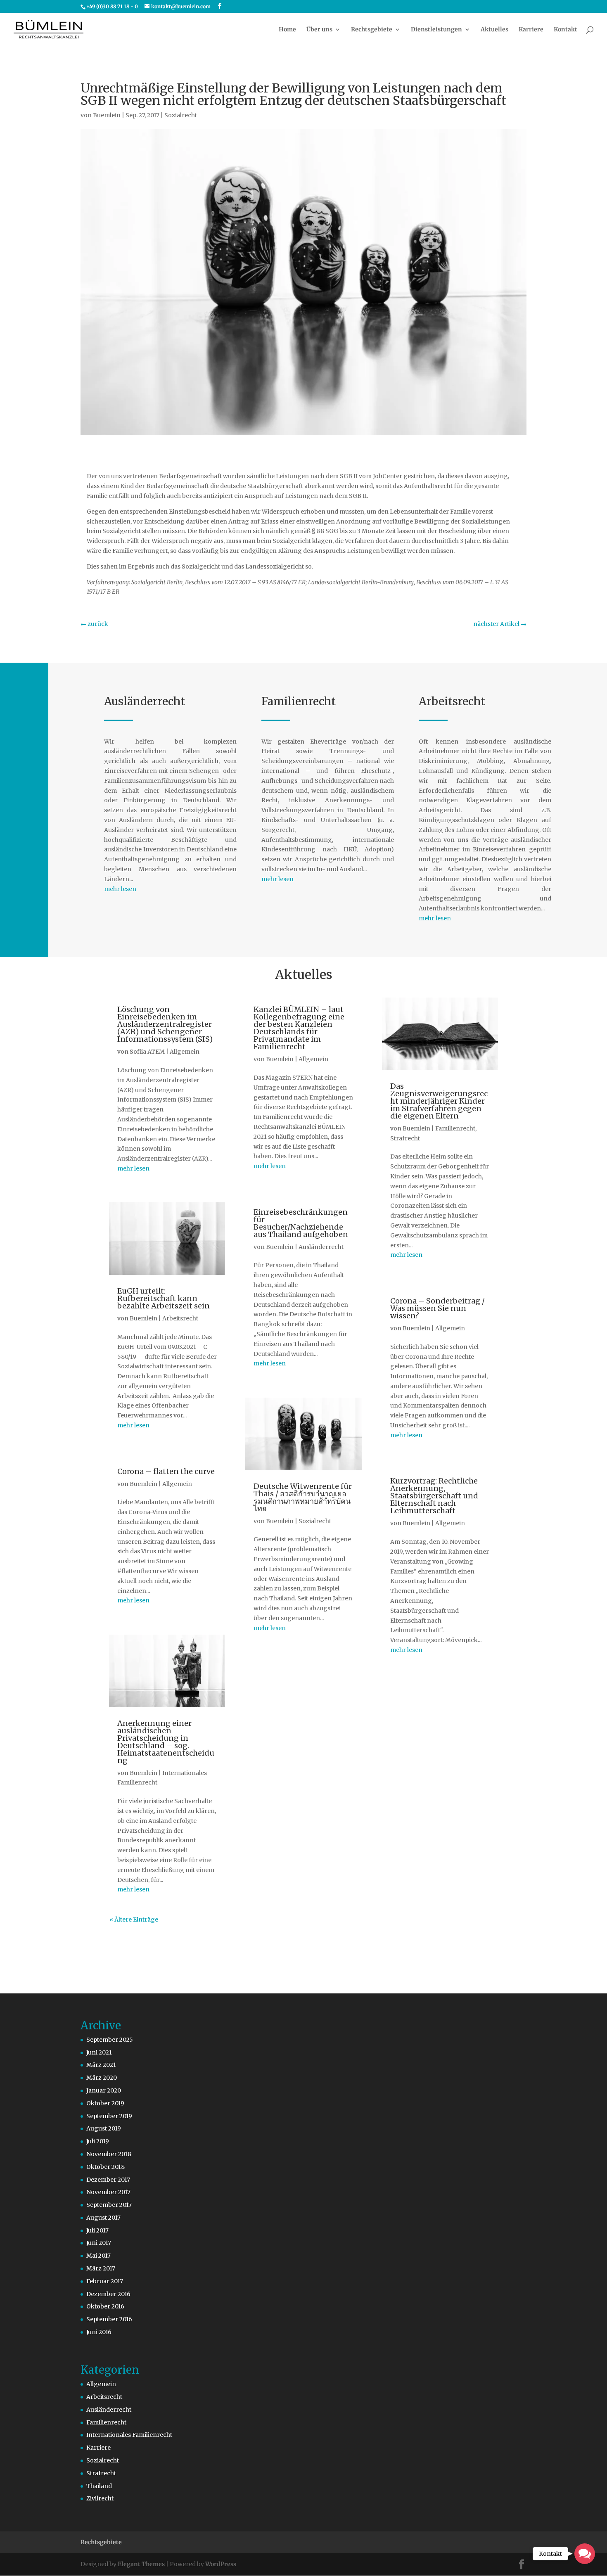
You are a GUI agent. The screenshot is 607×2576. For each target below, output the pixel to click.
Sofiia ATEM (147, 1052)
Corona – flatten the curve (166, 1471)
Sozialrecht (181, 115)
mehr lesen (120, 889)
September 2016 (109, 2319)
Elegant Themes (141, 2564)
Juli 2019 (98, 2141)
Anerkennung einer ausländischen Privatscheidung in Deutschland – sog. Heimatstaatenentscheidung (166, 1742)
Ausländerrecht (321, 1247)
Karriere (531, 30)
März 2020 (102, 2078)
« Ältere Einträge (134, 1920)
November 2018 (109, 2154)
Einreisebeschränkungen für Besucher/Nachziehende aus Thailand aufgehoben (301, 1223)
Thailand (99, 2486)
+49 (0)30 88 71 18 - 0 (112, 6)
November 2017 (108, 2192)
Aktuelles (494, 30)
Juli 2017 (97, 2230)
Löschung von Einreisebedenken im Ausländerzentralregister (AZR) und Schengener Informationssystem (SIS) (165, 1024)
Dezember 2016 (108, 2294)
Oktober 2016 (105, 2306)
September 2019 (109, 2116)
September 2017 (109, 2205)
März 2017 (101, 2268)
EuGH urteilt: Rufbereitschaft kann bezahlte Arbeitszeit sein (164, 1298)
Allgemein (185, 1052)
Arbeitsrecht (180, 1318)
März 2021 (101, 2065)
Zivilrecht (100, 2498)
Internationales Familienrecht (129, 2435)
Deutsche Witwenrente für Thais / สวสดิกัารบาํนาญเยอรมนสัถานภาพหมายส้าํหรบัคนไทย (303, 1497)
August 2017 (103, 2218)
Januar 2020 (104, 2090)
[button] (585, 2554)
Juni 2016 (99, 2332)
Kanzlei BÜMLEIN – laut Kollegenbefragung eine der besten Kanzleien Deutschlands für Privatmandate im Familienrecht (299, 1028)
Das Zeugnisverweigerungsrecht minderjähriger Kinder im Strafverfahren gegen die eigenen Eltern (439, 1101)
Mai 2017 (98, 2256)
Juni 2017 (99, 2243)
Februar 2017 (105, 2281)
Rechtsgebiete (372, 30)
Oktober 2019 (105, 2103)
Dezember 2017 (108, 2180)
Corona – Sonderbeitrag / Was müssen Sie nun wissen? (437, 1308)
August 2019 (104, 2128)
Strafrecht (405, 1138)
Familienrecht (455, 1128)
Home (287, 30)
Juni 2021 (99, 2052)
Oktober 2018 (106, 2167)
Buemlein (107, 115)
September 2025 (110, 2040)
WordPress (221, 2564)
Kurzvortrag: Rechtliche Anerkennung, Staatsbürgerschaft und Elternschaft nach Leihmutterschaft (434, 1496)
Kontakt (566, 30)
